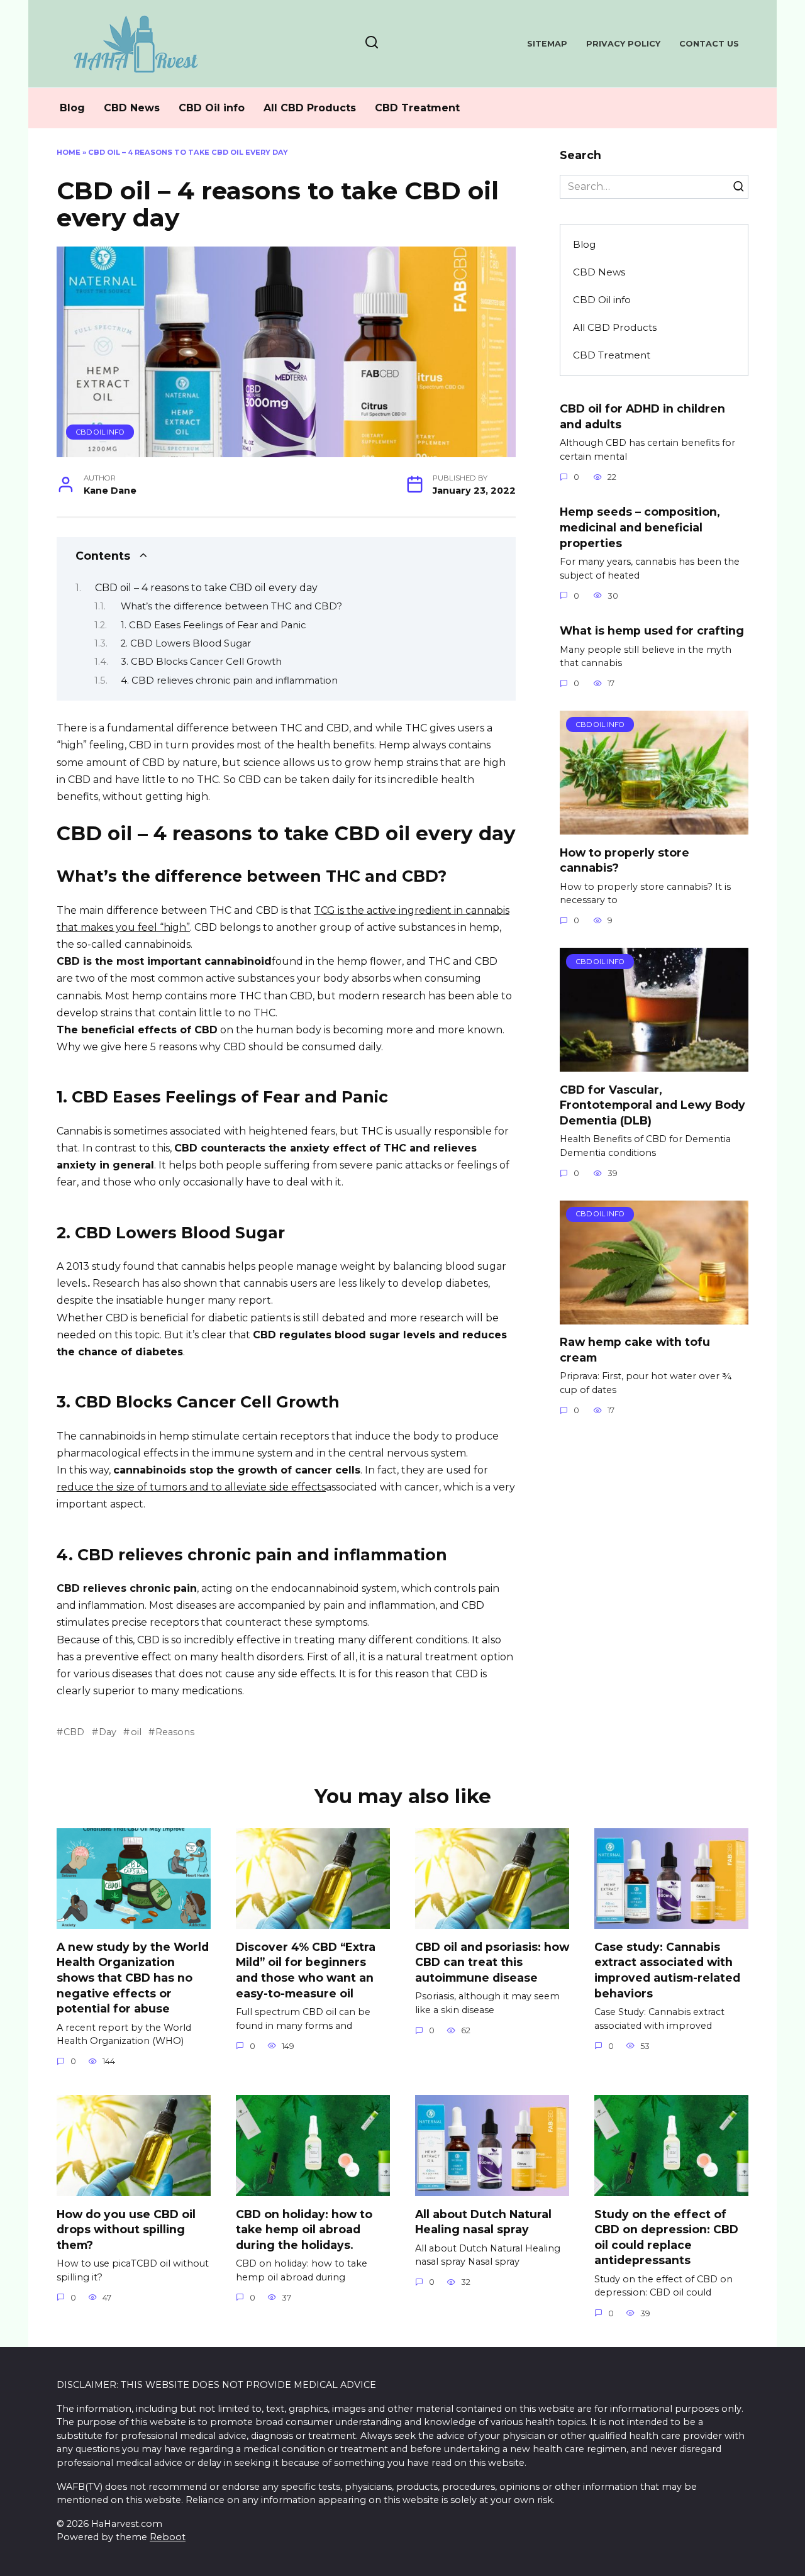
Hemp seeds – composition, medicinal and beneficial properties (640, 527)
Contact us (709, 44)
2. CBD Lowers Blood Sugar (186, 643)
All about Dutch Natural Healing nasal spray (483, 2221)
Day (108, 1732)
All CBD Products (310, 108)
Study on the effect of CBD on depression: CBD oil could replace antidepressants (666, 2237)
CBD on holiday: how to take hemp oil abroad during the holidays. (304, 2229)
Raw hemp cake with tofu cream (635, 1350)
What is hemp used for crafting (652, 630)
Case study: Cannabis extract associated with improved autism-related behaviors (667, 1969)
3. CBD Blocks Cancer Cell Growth (201, 662)
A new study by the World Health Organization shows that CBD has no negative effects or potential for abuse (133, 1977)
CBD (74, 1732)
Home (69, 152)
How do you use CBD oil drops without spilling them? (126, 2229)
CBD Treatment (417, 108)
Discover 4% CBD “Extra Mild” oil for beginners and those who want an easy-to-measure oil (306, 1969)
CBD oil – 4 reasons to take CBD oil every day (206, 588)
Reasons (175, 1732)
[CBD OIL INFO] (654, 827)
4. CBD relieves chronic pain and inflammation (229, 680)
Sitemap (547, 44)
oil (136, 1732)
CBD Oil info (212, 108)
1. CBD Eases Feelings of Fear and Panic (213, 625)
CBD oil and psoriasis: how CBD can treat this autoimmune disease (492, 1962)
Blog (72, 108)
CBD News (132, 108)
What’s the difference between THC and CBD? (231, 606)
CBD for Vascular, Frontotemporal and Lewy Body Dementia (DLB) (652, 1104)
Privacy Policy (623, 44)
